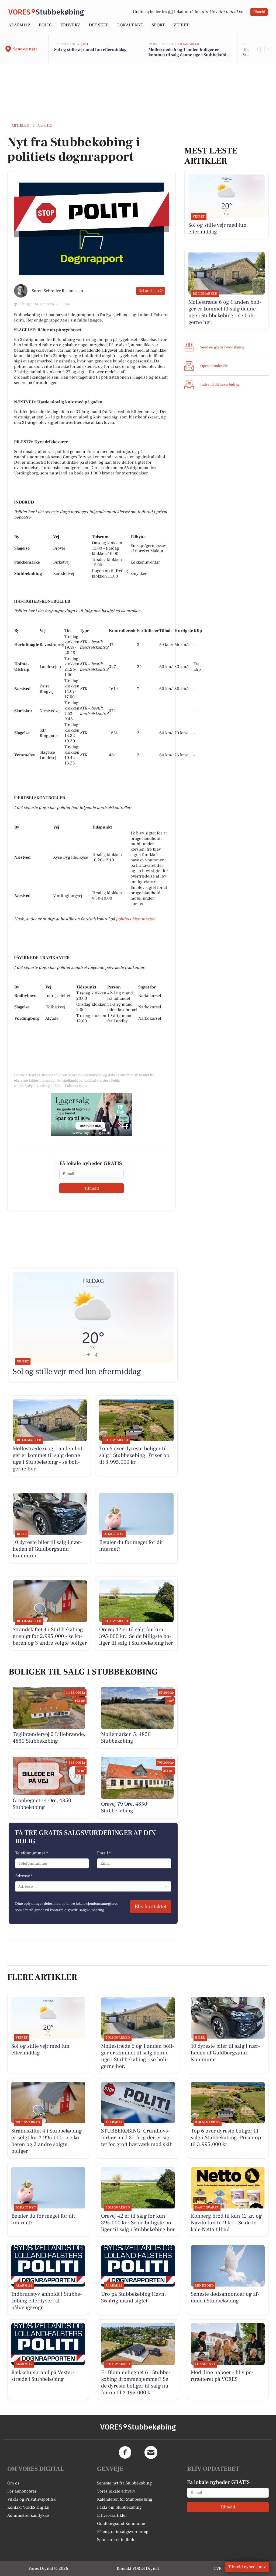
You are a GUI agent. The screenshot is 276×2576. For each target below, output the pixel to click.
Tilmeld (259, 12)
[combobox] (19, 1886)
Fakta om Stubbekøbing (119, 2507)
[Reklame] (92, 1114)
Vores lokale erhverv (116, 2491)
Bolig (45, 25)
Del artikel (147, 291)
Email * (104, 1853)
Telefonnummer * (32, 1853)
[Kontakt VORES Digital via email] (151, 2452)
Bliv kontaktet (151, 1907)
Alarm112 (19, 25)
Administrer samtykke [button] (28, 2515)
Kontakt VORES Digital (28, 2507)
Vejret (181, 25)
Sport (158, 25)
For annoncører (22, 2491)
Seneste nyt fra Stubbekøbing (124, 2483)
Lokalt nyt (130, 25)
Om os (13, 2483)
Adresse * (24, 1876)
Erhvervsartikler (112, 2515)
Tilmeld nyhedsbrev (247, 2567)
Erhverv (70, 25)
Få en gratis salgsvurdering (123, 2532)
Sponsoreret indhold (116, 2540)
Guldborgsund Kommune (121, 2523)
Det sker (99, 25)
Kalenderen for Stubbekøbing (125, 2499)
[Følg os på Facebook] (125, 2452)
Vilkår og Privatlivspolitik (31, 2499)
